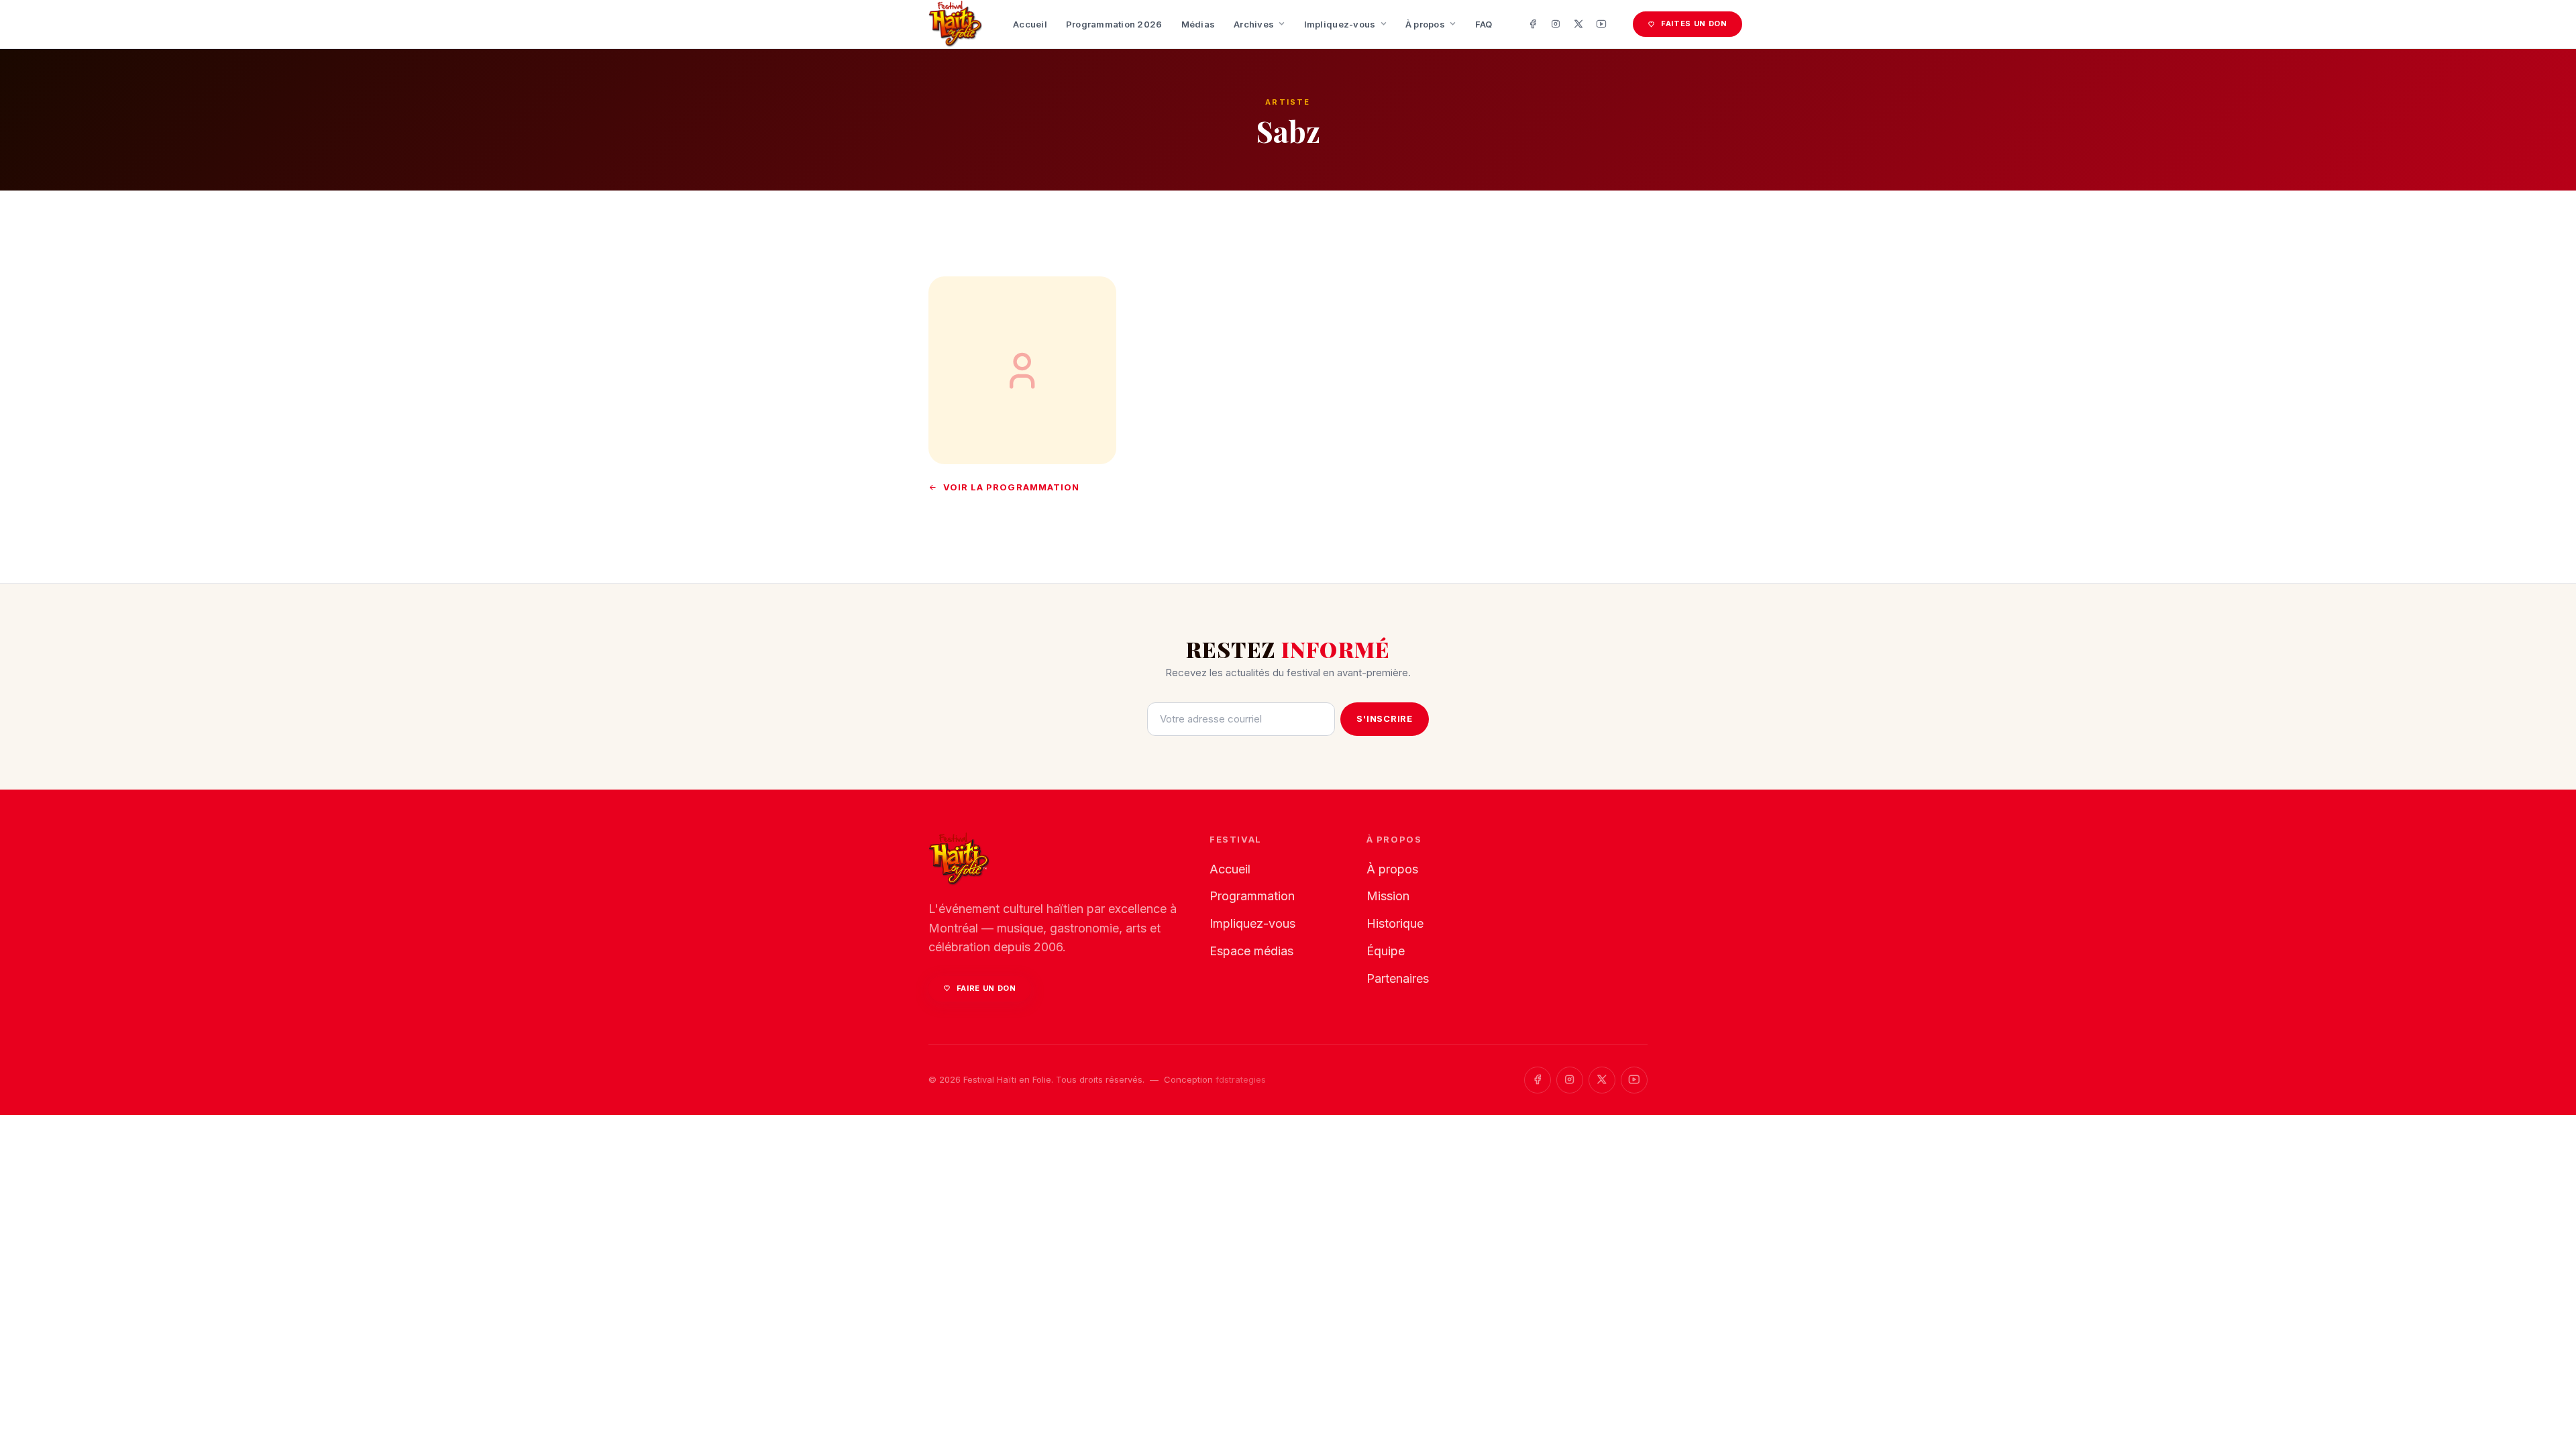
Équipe (1386, 951)
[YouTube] (1601, 24)
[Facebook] (1533, 24)
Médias (1198, 24)
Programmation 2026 (1114, 24)
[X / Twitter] (1578, 24)
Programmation (1252, 896)
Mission (1388, 896)
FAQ (1484, 24)
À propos (1425, 24)
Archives (1254, 24)
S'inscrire (1385, 718)
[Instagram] (1556, 24)
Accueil (1030, 24)
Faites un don (1694, 23)
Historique (1395, 923)
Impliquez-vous (1340, 24)
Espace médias (1251, 951)
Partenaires (1398, 978)
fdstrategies (1241, 1079)
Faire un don (986, 988)
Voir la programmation (1011, 487)
